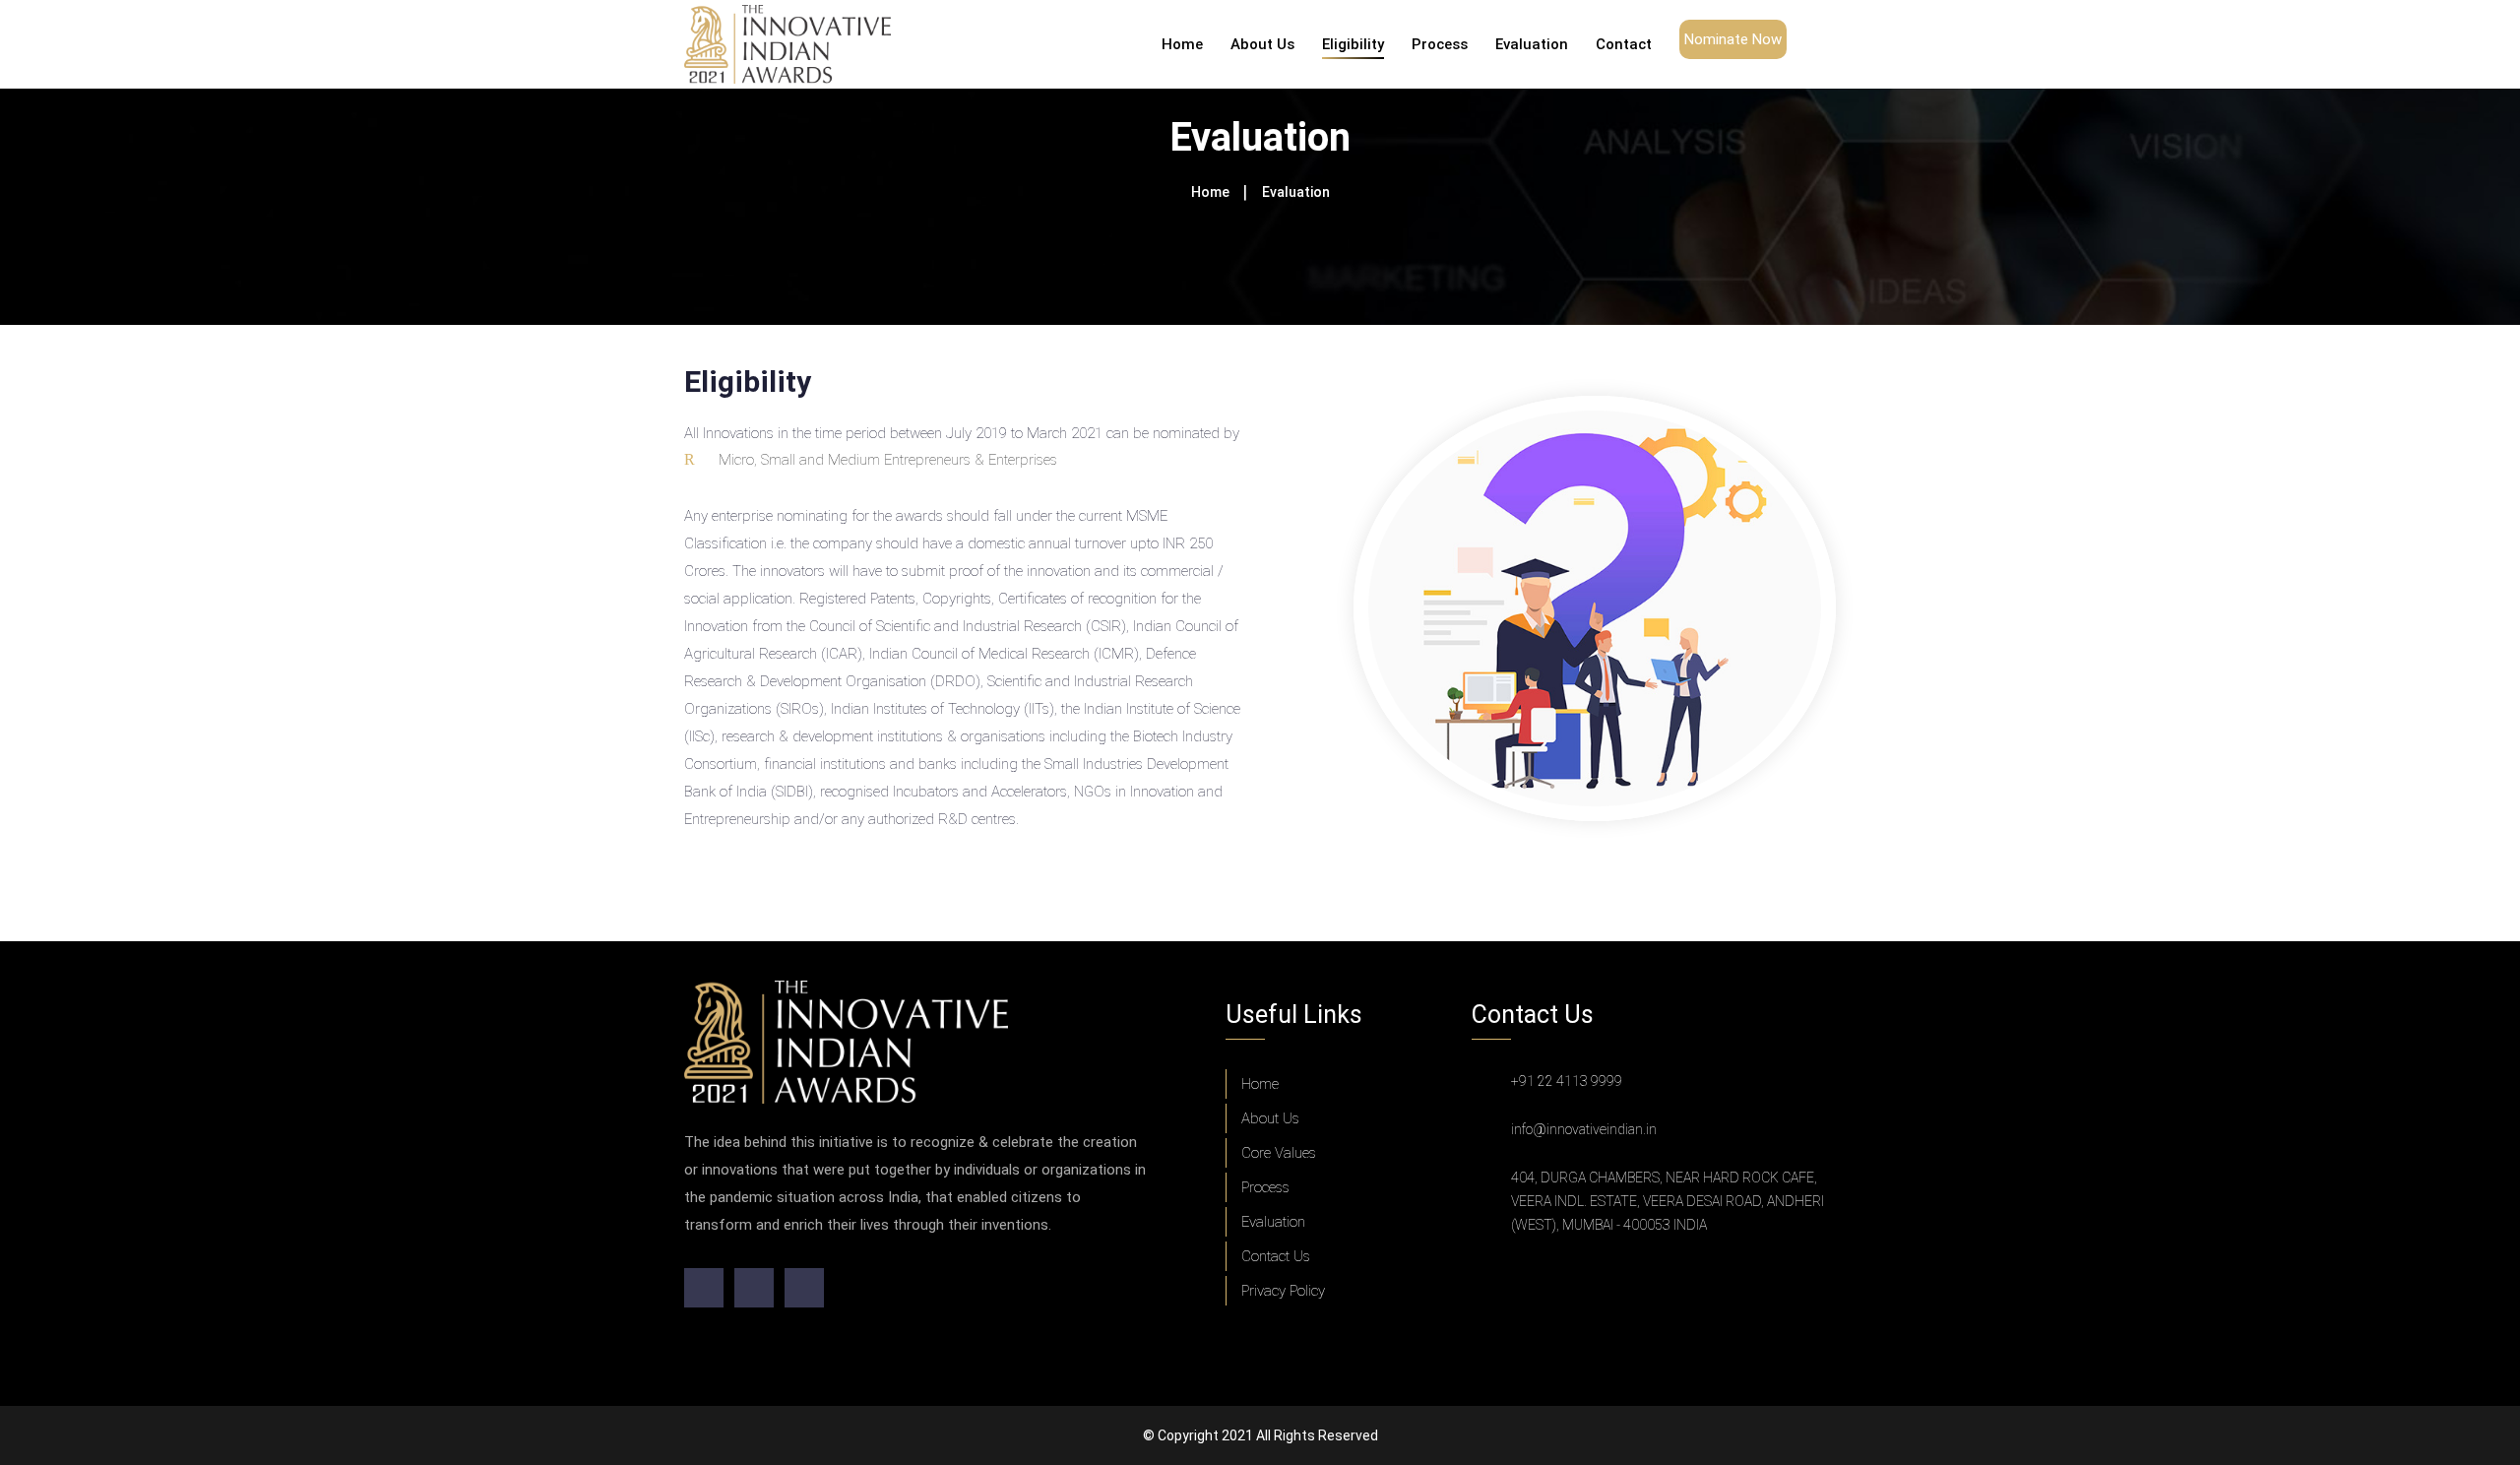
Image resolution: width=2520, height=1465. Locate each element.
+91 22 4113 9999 (1567, 1081)
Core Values (1279, 1153)
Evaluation (1532, 44)
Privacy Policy (1283, 1291)
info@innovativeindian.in (1584, 1129)
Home (1182, 44)
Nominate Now (1733, 39)
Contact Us (1276, 1256)
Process (1440, 44)
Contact (1624, 44)
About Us (1262, 44)
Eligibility (1353, 44)
